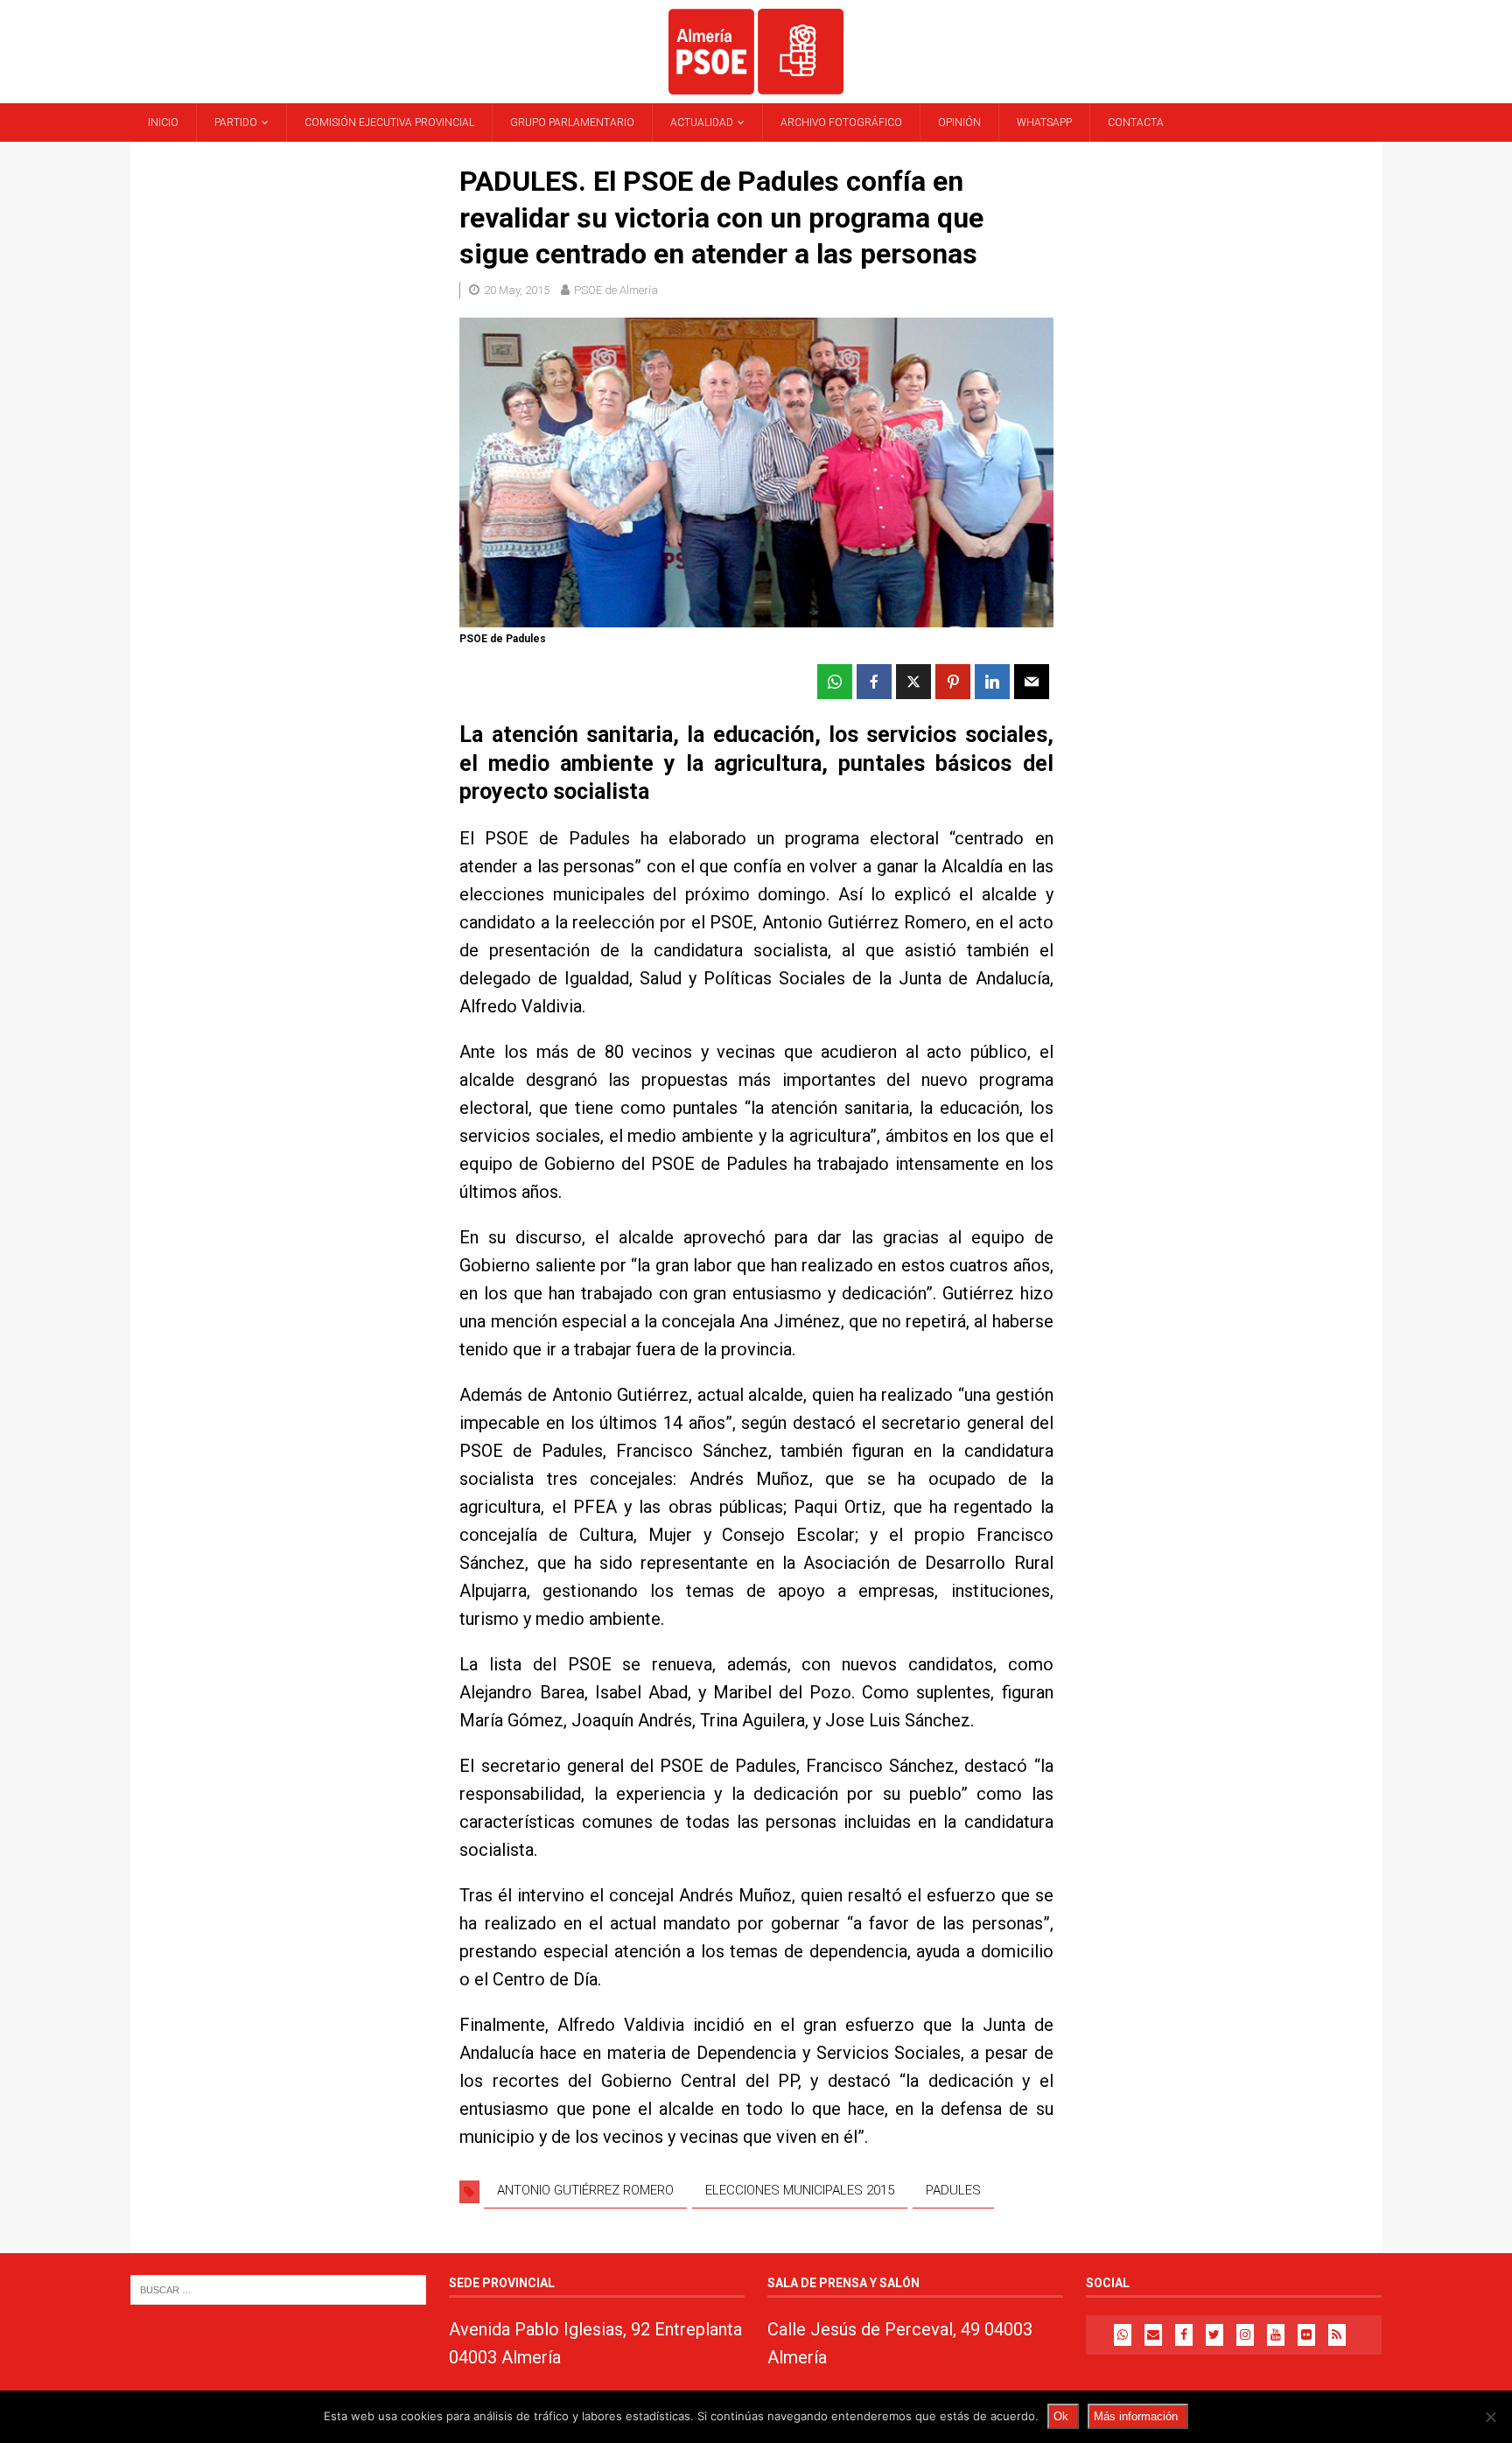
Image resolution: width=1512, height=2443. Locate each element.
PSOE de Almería (616, 290)
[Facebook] (1184, 2335)
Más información (1136, 2416)
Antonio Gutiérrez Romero (585, 2190)
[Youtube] (1276, 2335)
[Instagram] (1245, 2335)
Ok (1061, 2416)
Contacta (1136, 122)
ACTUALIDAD (702, 122)
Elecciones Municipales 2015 (800, 2190)
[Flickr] (1306, 2335)
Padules (953, 2190)
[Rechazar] (1490, 2417)
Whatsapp (1044, 122)
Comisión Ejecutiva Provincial (389, 122)
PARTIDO (236, 122)
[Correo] (1153, 2335)
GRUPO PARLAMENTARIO (572, 122)
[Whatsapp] (1123, 2335)
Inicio (163, 122)
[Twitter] (1214, 2335)
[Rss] (1337, 2335)
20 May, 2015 (517, 290)
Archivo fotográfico (841, 122)
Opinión (959, 122)
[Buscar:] (278, 2289)
